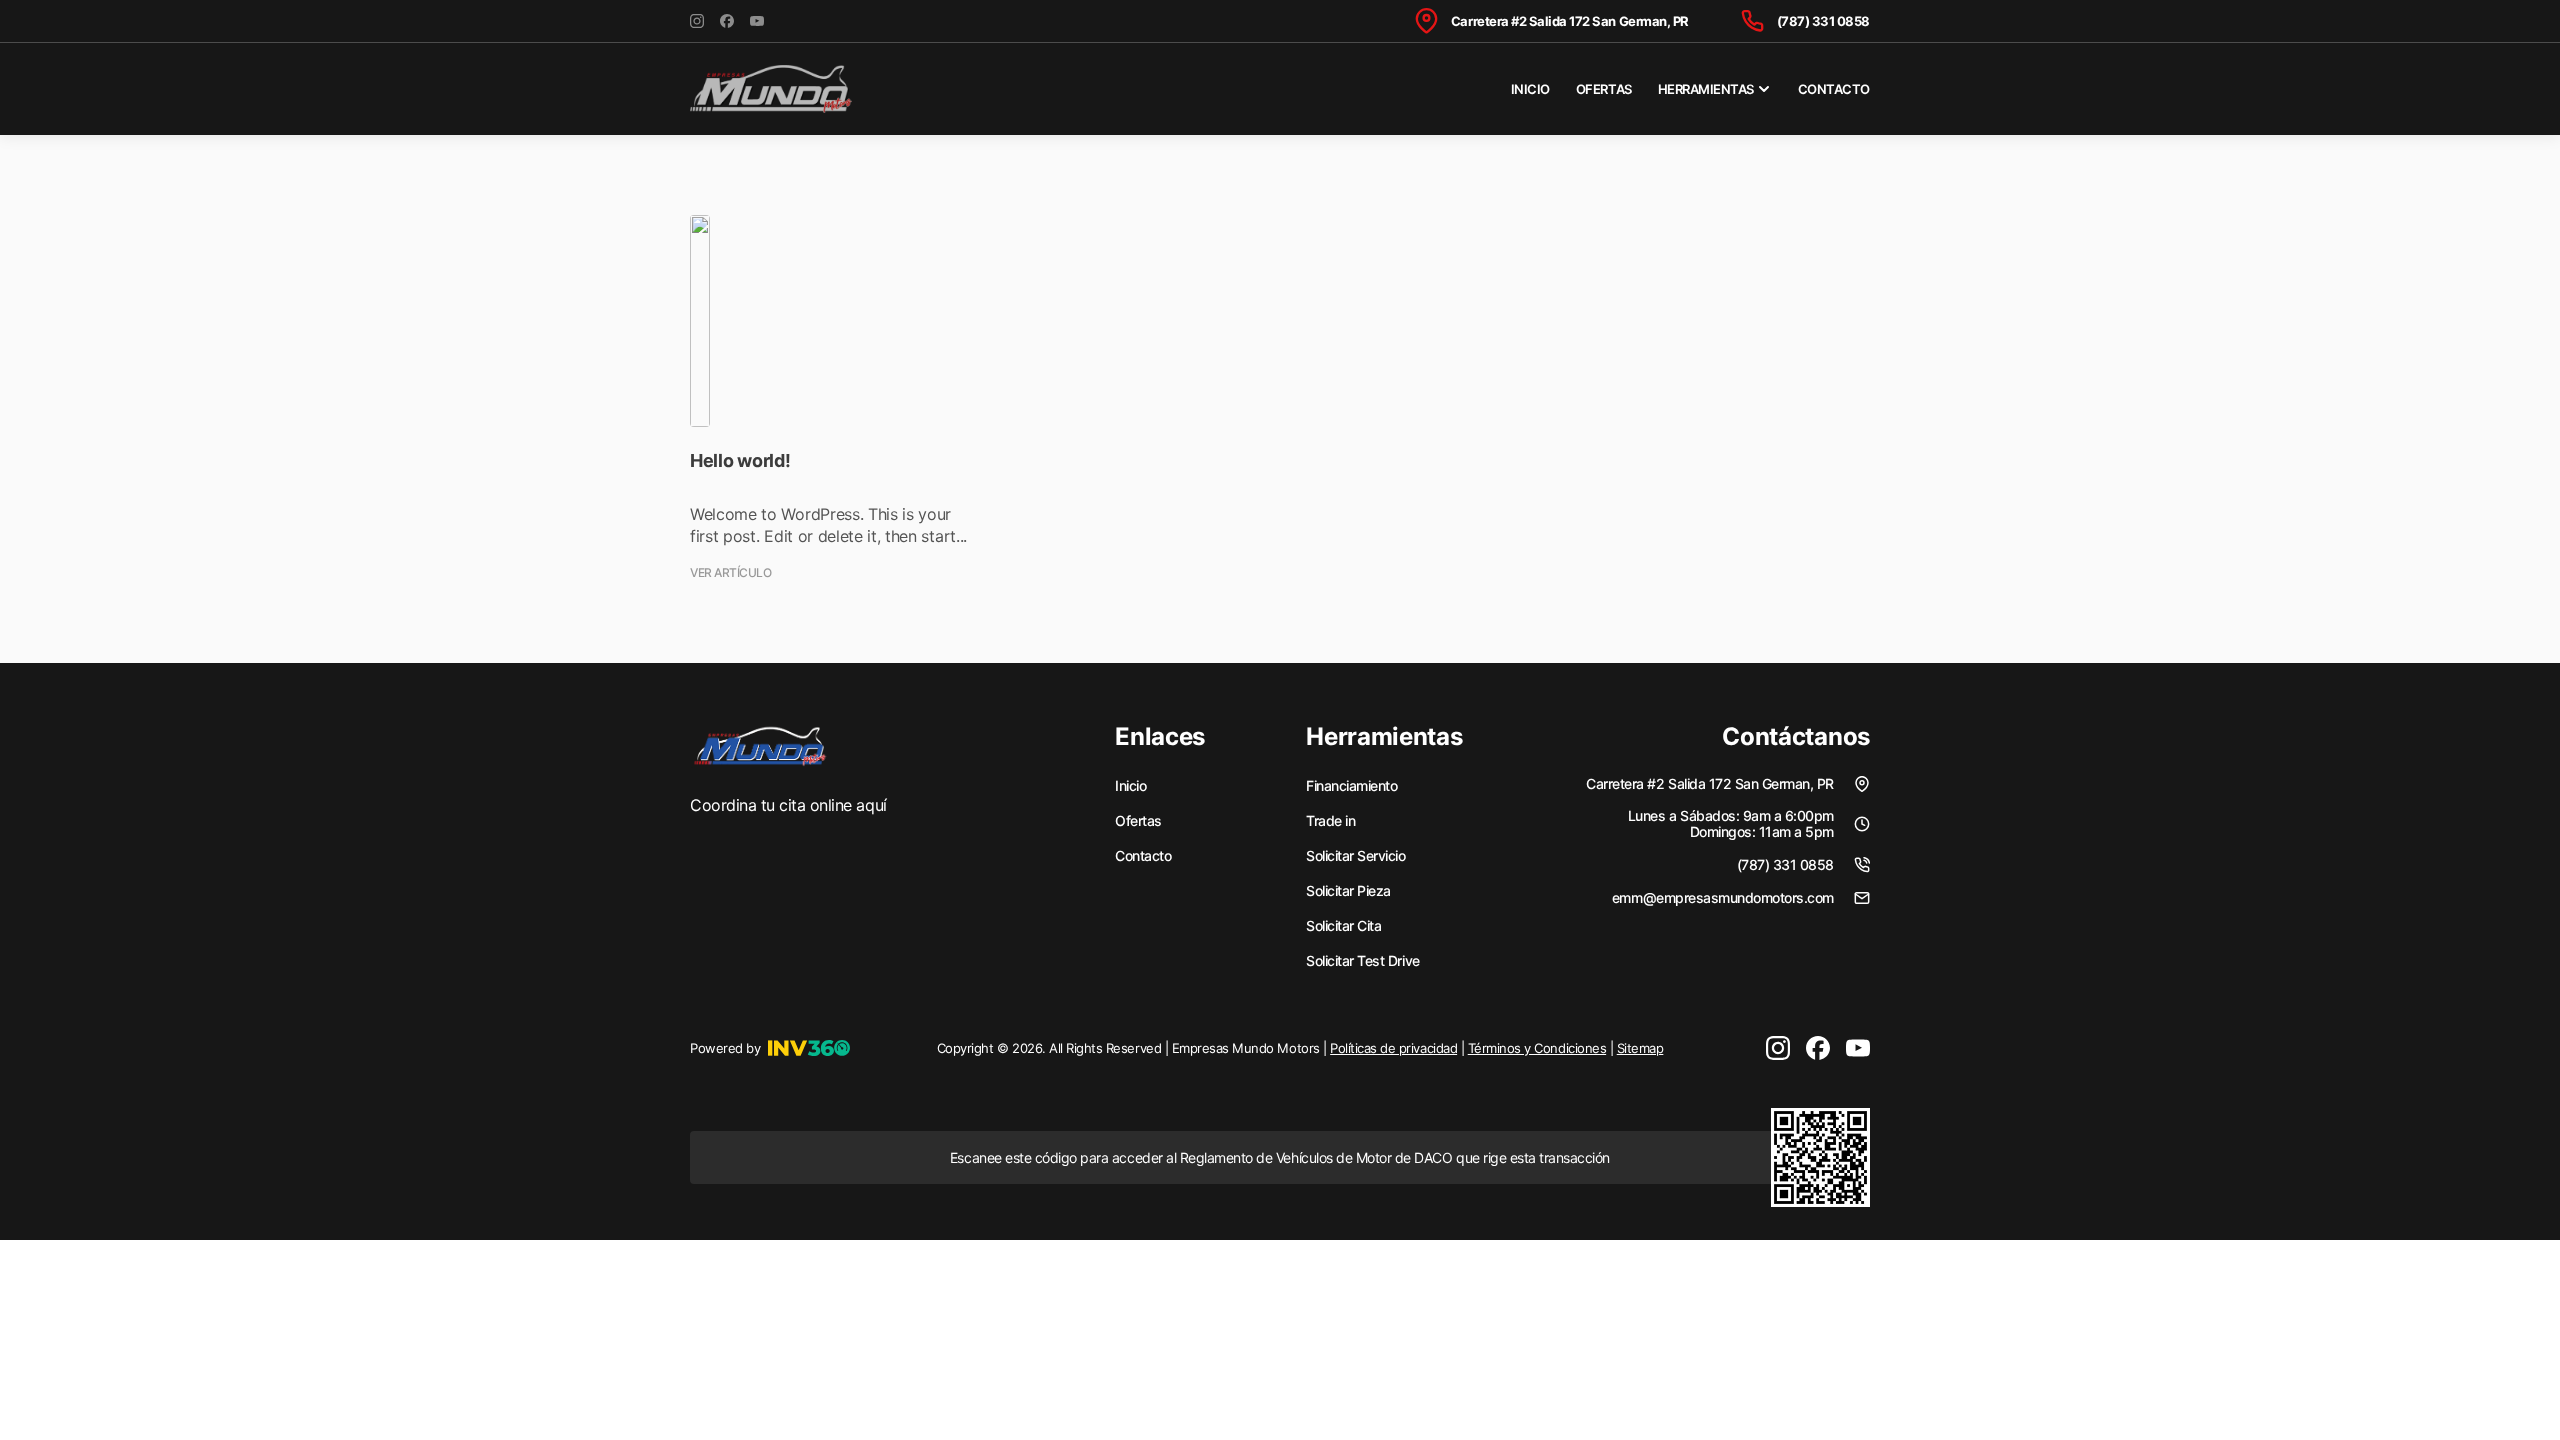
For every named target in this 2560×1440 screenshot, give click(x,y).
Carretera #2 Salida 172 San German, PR (1570, 21)
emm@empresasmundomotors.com (1723, 897)
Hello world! (740, 460)
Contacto (1834, 89)
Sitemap (1640, 1048)
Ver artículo (730, 573)
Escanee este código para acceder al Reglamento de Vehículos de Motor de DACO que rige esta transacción (1280, 1157)
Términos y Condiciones (1537, 1048)
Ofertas (1604, 89)
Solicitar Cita (1343, 926)
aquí (871, 805)
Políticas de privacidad (1393, 1048)
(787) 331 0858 (1823, 21)
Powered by (725, 1048)
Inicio (1530, 89)
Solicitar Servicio (1355, 856)
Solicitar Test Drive (1362, 961)
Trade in (1330, 821)
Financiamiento (1351, 786)
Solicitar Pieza (1348, 891)
